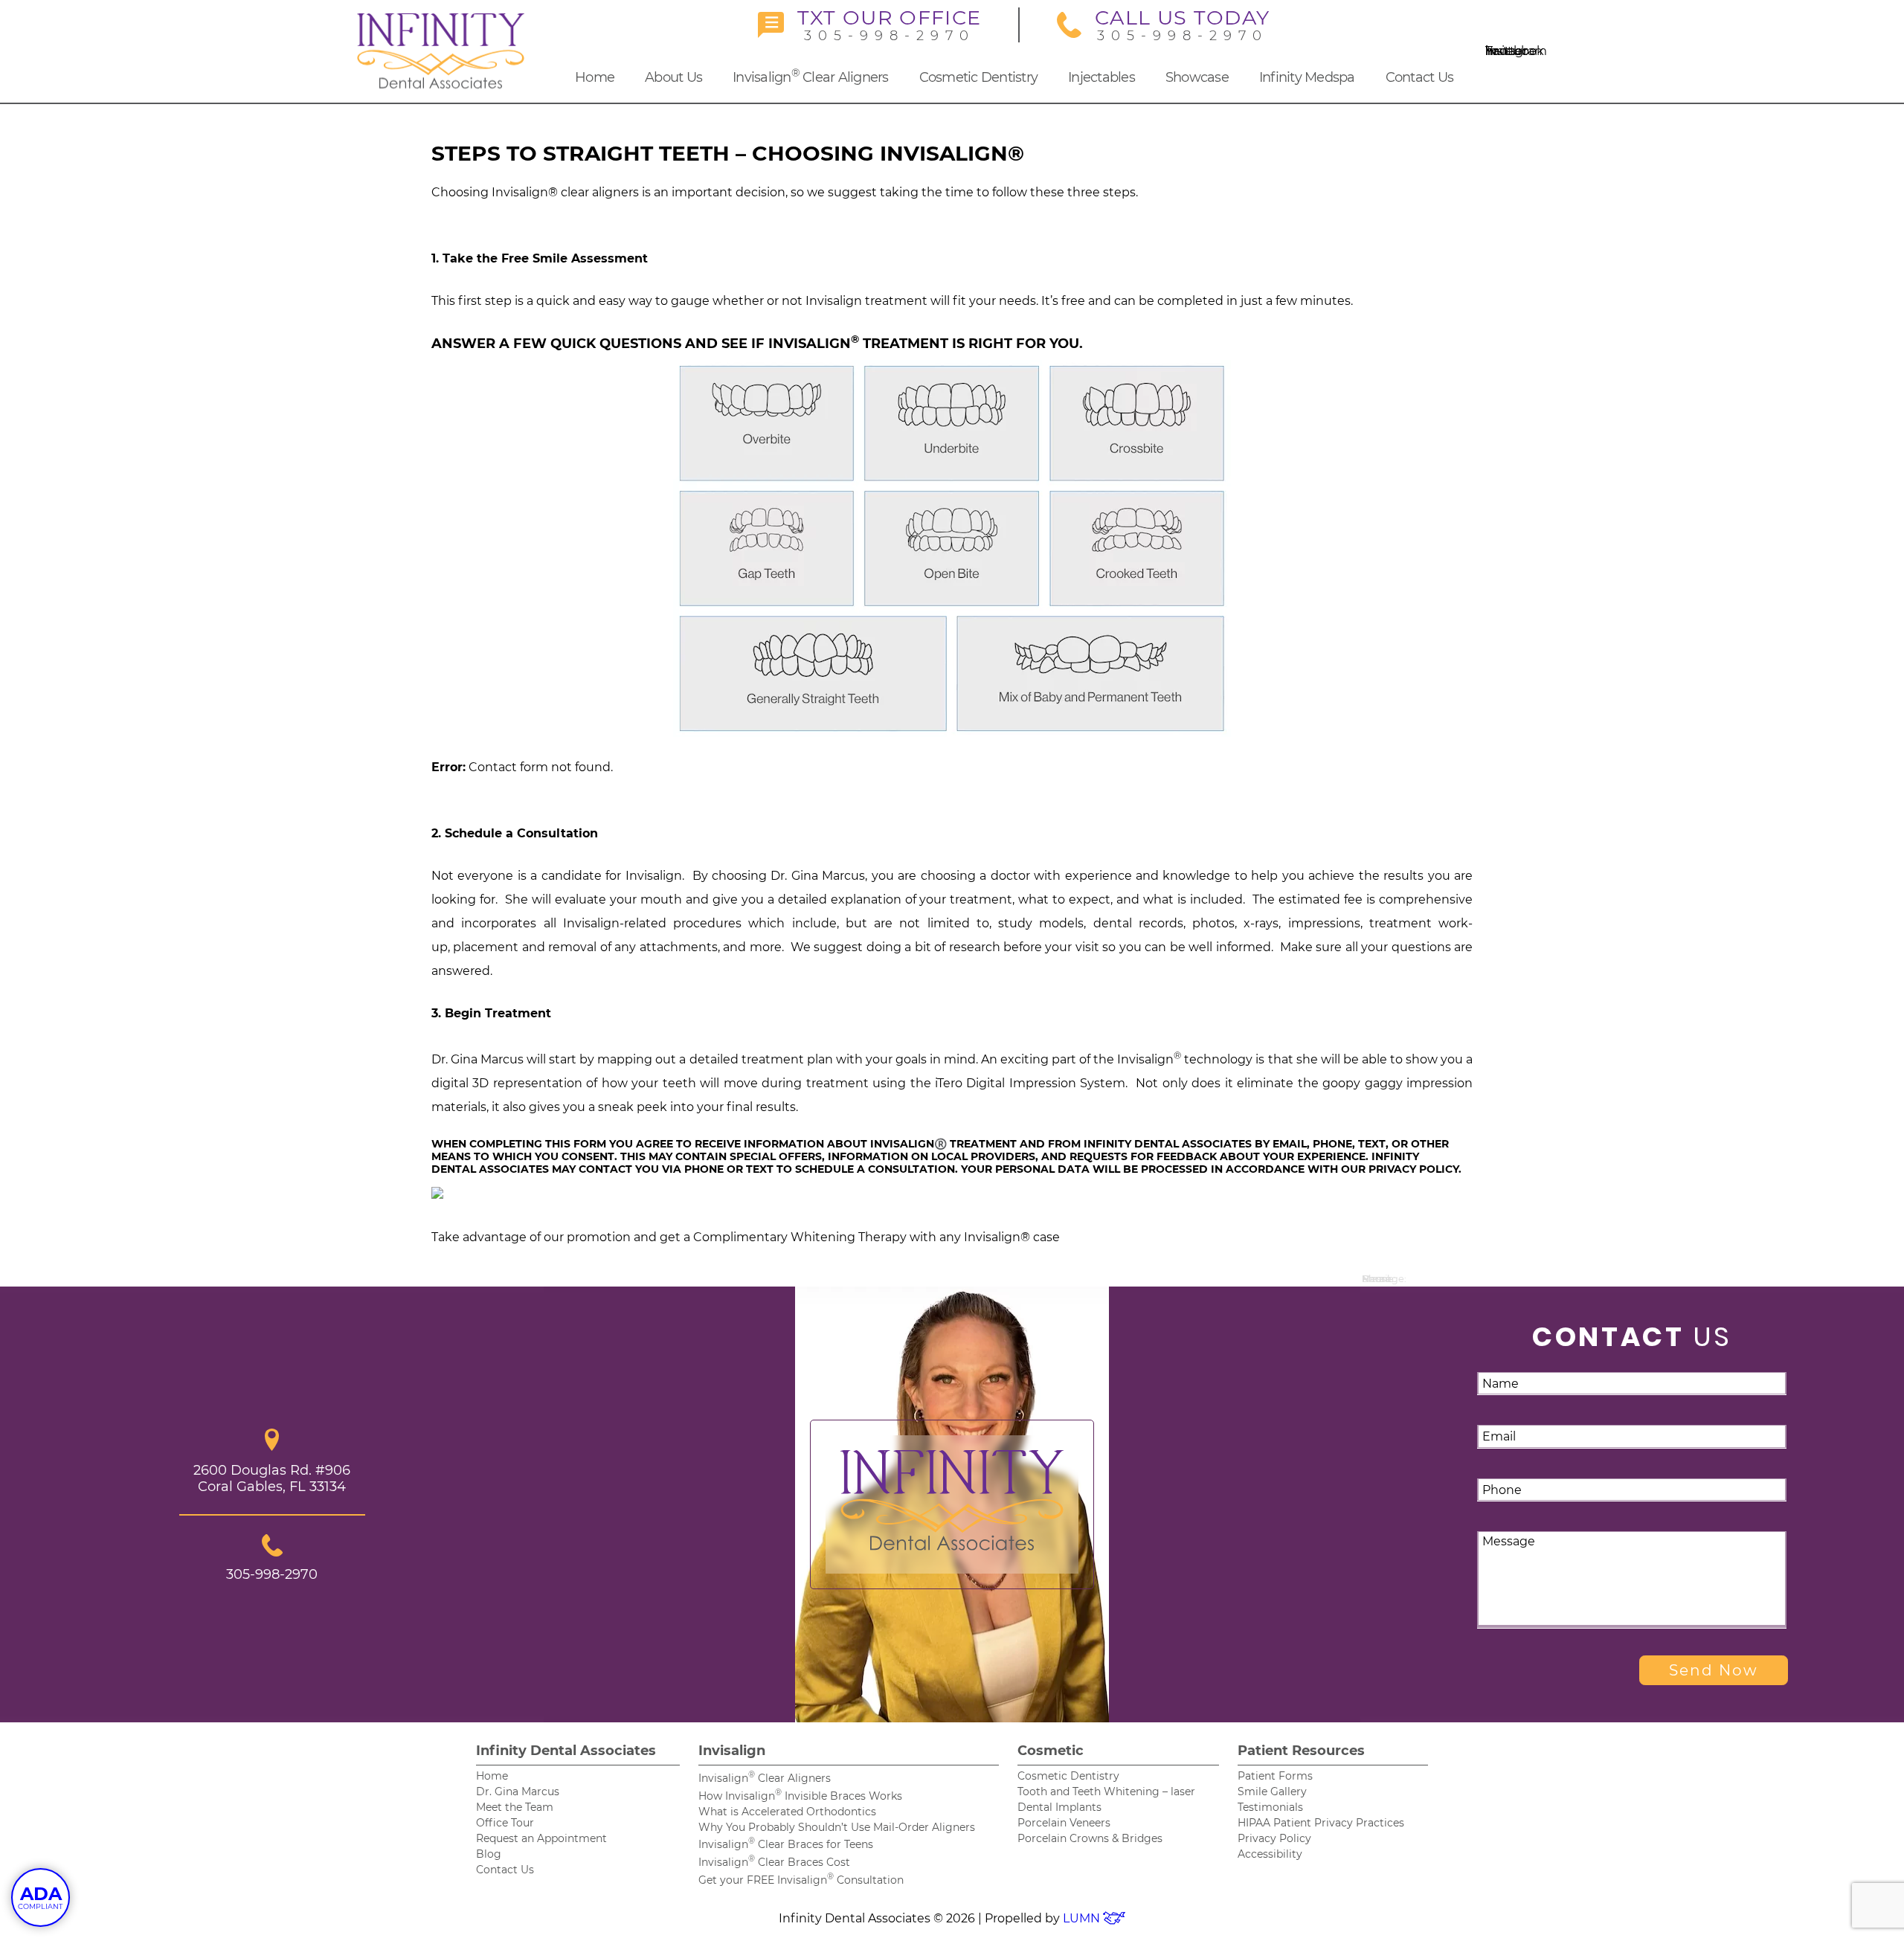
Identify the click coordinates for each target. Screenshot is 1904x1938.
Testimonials (1270, 1807)
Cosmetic (1051, 1751)
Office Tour (505, 1823)
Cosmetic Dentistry (979, 77)
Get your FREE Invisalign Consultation (801, 1880)
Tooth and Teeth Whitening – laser (1106, 1791)
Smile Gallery (1272, 1791)
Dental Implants (1059, 1807)
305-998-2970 (889, 25)
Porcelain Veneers (1064, 1823)
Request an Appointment (541, 1838)
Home (595, 77)
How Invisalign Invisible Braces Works (800, 1796)
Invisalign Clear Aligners (811, 76)
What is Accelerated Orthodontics (787, 1812)
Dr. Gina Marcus (518, 1791)
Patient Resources (1301, 1751)
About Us (673, 77)
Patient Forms (1275, 1776)
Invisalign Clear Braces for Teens (786, 1844)
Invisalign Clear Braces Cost (774, 1862)
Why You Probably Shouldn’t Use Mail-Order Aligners (837, 1827)
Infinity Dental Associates (566, 1751)
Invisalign (732, 1751)
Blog (489, 1854)
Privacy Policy (1274, 1838)
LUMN (1083, 1918)
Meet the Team (515, 1807)
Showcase (1197, 77)
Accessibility (1270, 1854)
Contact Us (1420, 77)
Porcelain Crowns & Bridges (1090, 1838)
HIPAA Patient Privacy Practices (1321, 1823)
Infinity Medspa (1307, 77)
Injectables (1101, 77)
